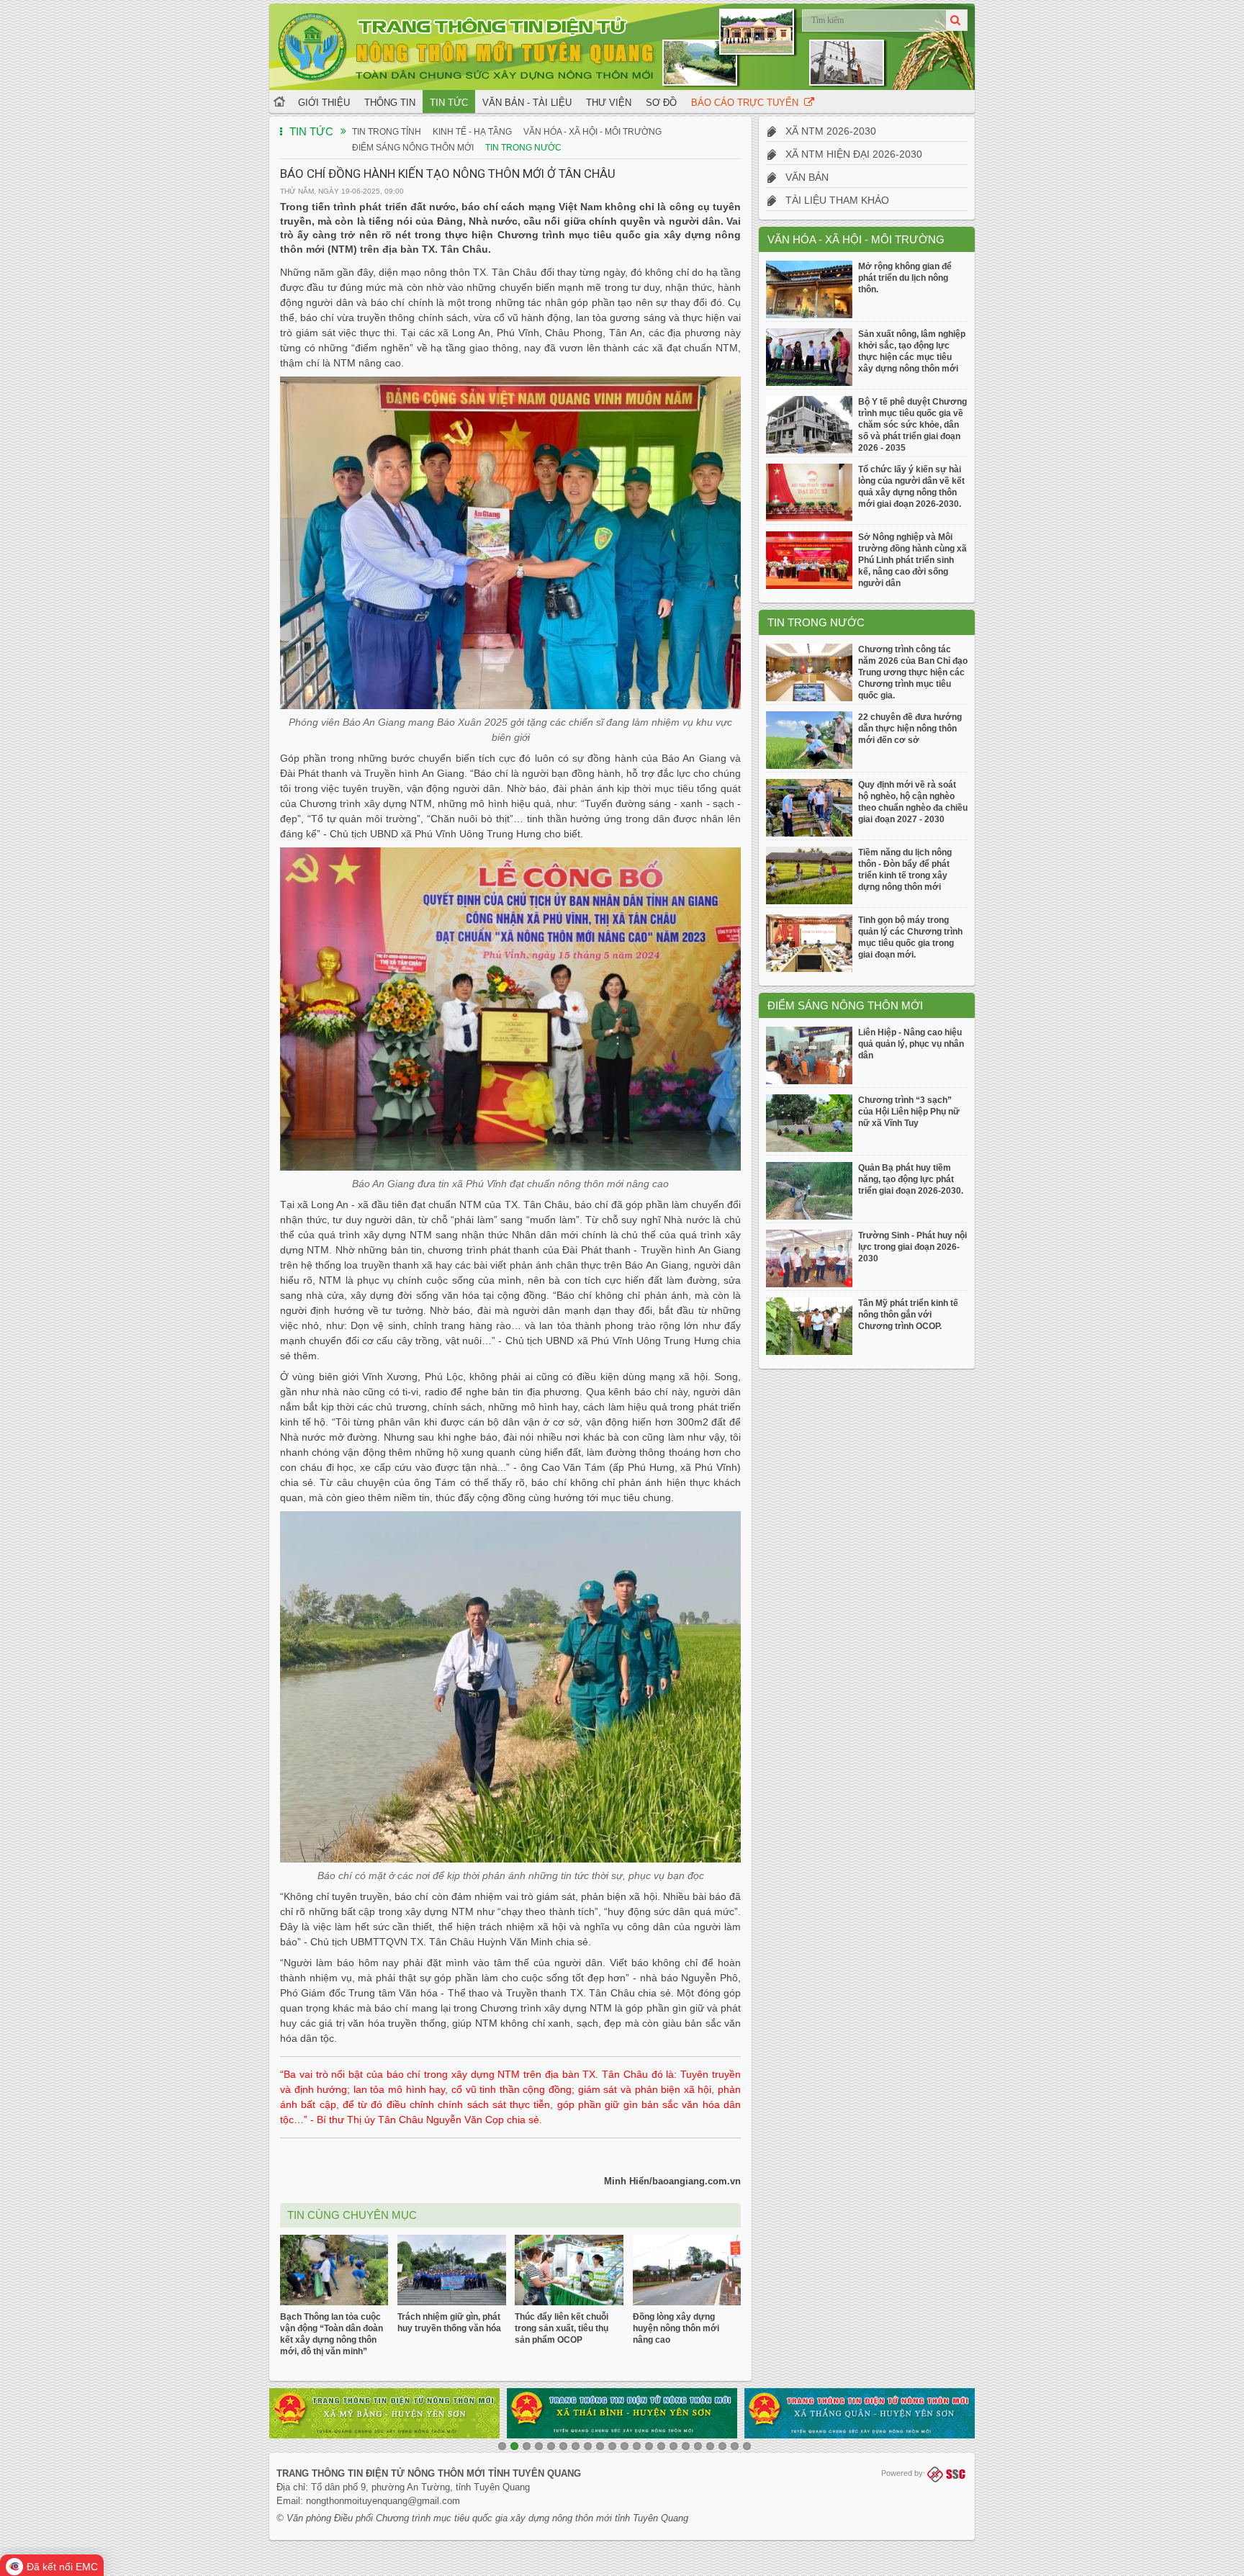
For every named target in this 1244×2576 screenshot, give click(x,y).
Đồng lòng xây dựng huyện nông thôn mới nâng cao (676, 2328)
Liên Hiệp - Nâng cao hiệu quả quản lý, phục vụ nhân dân (911, 1044)
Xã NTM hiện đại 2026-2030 (849, 154)
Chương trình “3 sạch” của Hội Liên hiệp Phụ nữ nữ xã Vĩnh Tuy (909, 1112)
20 (735, 2446)
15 (673, 2446)
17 (698, 2446)
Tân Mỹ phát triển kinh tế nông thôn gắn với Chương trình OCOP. (908, 1315)
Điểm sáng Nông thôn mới (413, 148)
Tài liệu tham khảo (833, 200)
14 (661, 2446)
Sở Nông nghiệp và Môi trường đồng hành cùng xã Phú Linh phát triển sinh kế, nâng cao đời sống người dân (912, 560)
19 (722, 2446)
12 (637, 2446)
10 (612, 2446)
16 (686, 2446)
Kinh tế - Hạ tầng (472, 132)
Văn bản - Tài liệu (527, 103)
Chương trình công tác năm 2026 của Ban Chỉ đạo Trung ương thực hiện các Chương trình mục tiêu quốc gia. (913, 672)
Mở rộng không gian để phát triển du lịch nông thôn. (905, 278)
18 (710, 2446)
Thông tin (390, 103)
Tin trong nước (523, 148)
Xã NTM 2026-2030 (826, 131)
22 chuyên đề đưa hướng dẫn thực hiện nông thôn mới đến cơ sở (910, 729)
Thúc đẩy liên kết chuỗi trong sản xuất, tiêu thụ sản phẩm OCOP (562, 2328)
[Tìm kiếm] (957, 20)
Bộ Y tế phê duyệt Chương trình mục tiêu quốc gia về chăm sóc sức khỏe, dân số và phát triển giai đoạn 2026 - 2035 (912, 425)
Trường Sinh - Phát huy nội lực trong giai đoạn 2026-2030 (912, 1247)
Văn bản (803, 177)
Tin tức (449, 103)
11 (625, 2446)
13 (649, 2446)
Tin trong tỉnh (387, 132)
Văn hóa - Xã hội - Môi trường (592, 132)
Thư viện (609, 103)
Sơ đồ (661, 103)
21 (747, 2446)
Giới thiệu (324, 103)
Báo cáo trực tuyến (748, 103)
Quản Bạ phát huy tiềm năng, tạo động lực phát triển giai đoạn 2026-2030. (911, 1179)
